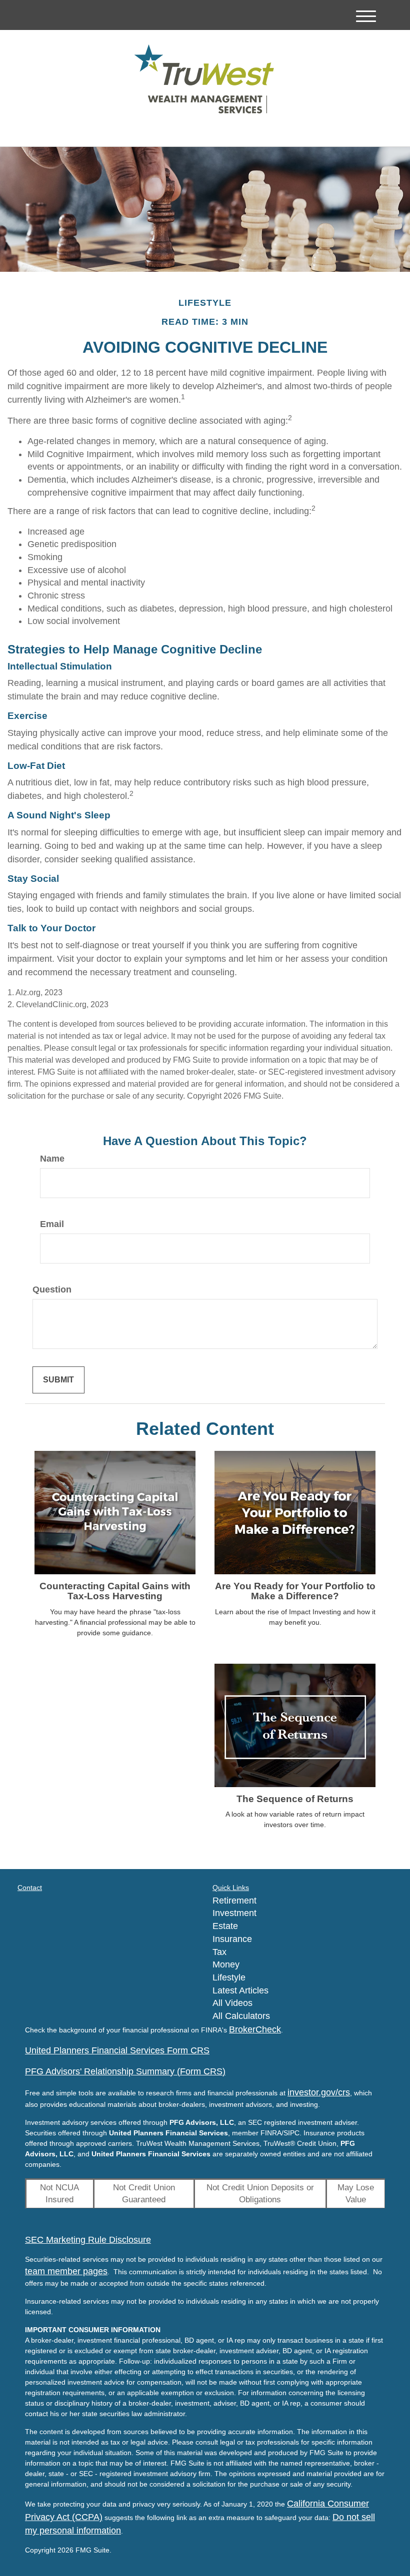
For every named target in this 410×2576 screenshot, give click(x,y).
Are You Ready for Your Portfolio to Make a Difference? (295, 1591)
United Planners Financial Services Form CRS (117, 2050)
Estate (225, 1926)
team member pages (66, 2271)
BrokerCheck (255, 2029)
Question (52, 1289)
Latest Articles (240, 1990)
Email (52, 1224)
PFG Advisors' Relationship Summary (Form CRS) (125, 2071)
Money (226, 1964)
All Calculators (241, 2016)
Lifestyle (229, 1977)
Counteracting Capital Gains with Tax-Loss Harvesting (115, 1591)
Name (52, 1159)
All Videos (232, 2003)
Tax (219, 1952)
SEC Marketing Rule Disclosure (88, 2240)
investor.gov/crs (319, 2092)
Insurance (232, 1939)
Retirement (234, 1901)
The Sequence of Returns (295, 1799)
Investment (234, 1913)
